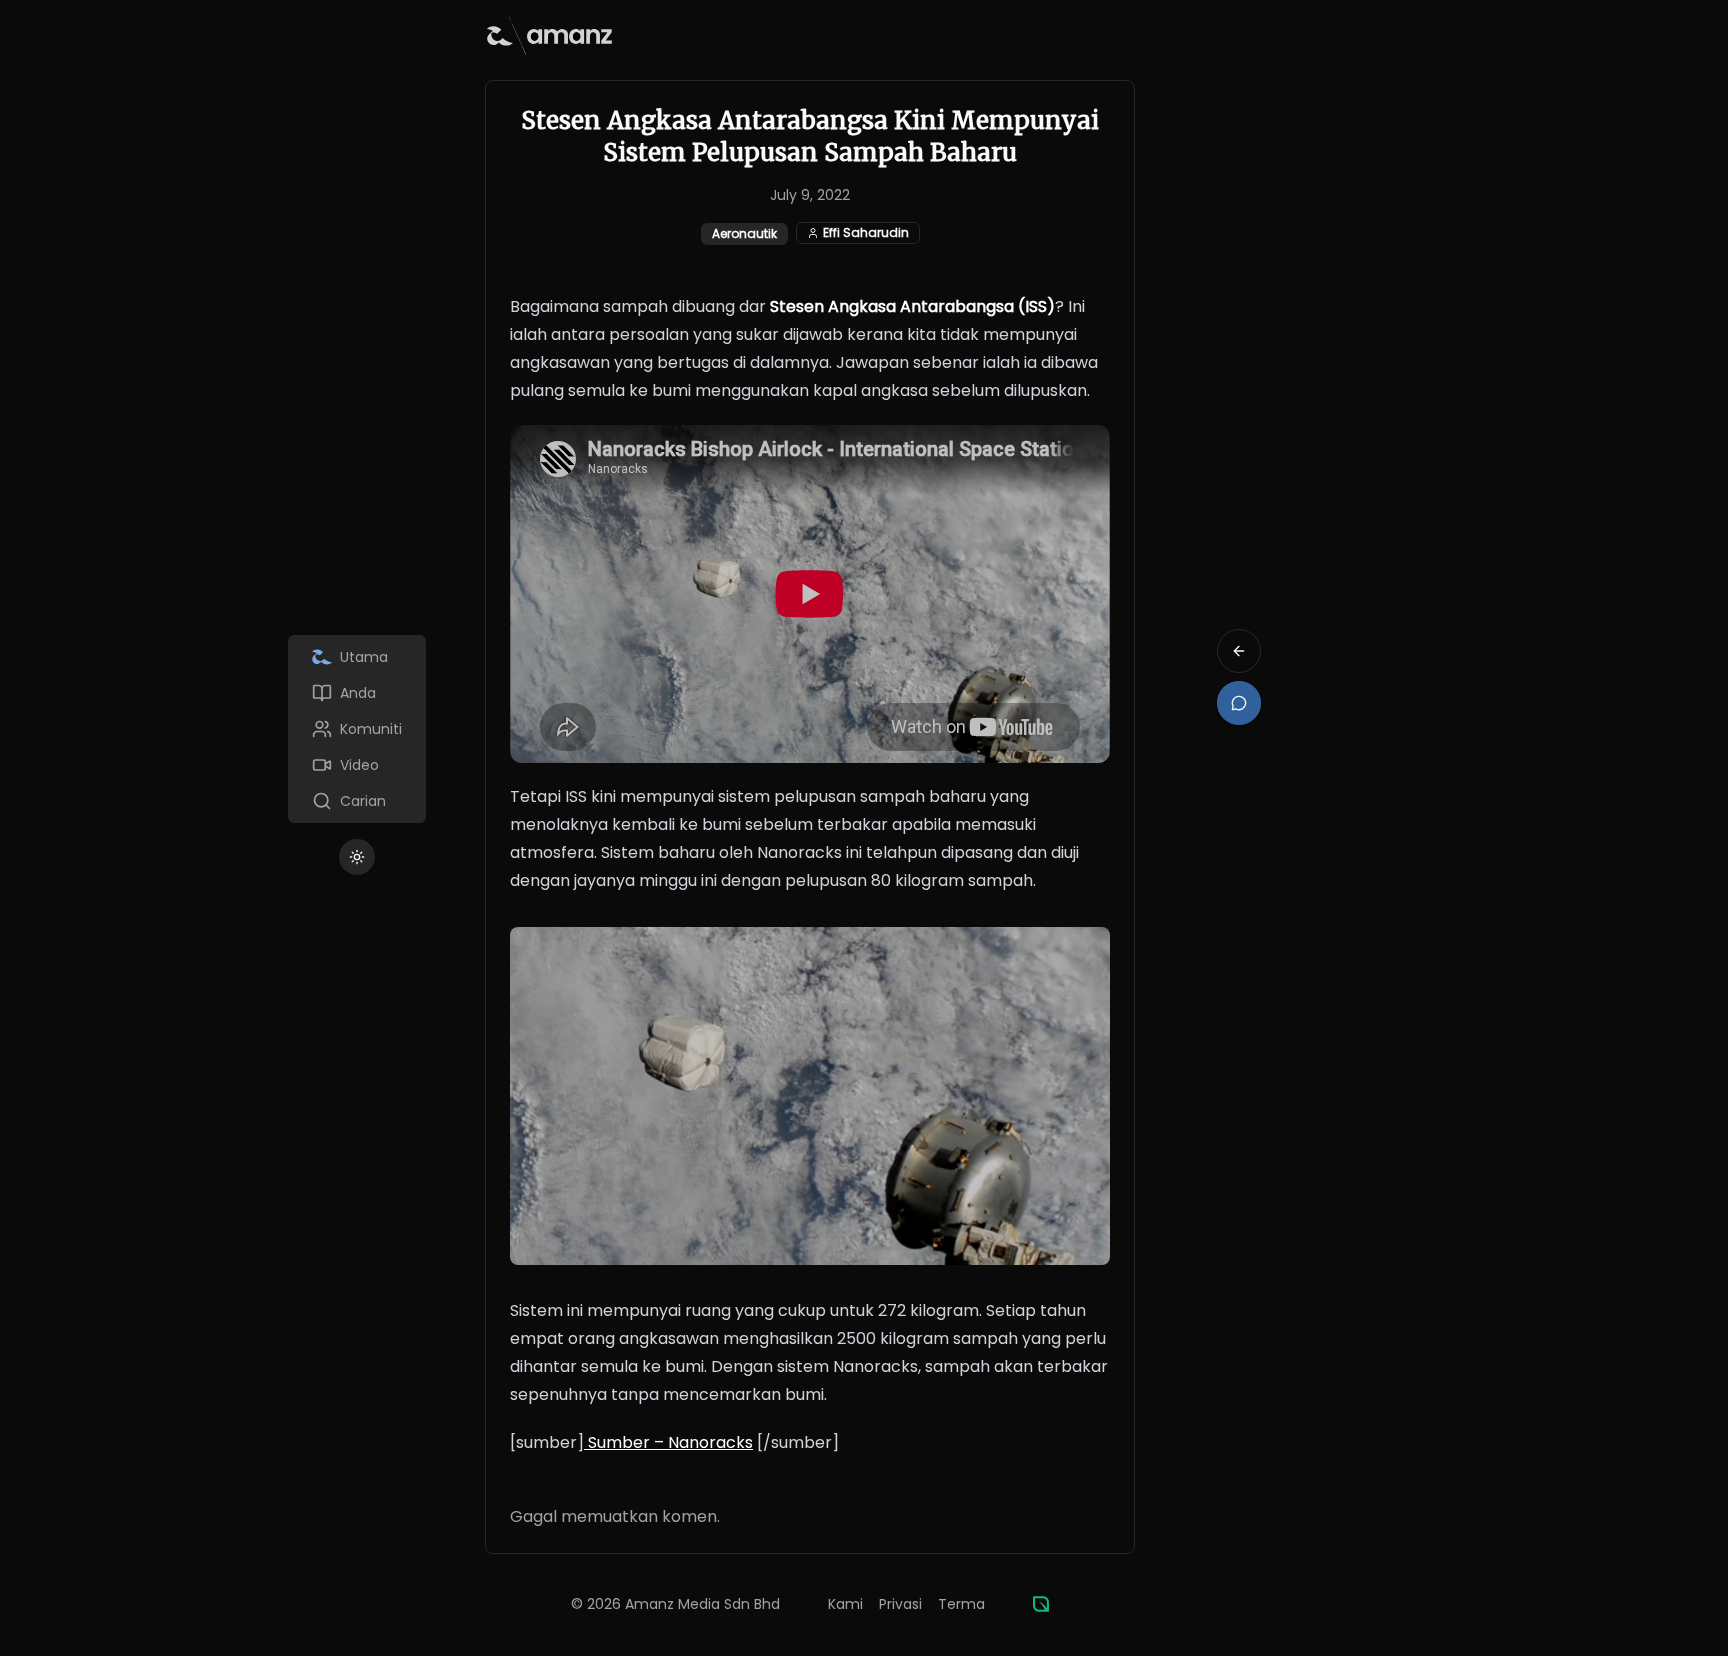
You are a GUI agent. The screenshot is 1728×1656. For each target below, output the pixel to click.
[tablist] (357, 729)
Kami (845, 1604)
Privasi (900, 1604)
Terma (961, 1604)
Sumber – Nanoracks (668, 1442)
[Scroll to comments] (1239, 703)
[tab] (357, 657)
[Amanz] (1041, 1604)
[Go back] (1239, 651)
